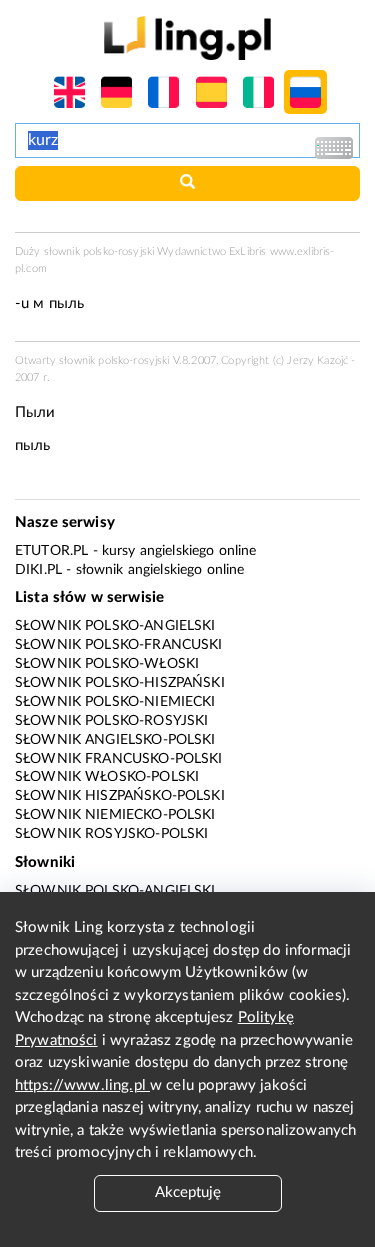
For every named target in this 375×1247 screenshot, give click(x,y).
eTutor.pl (51, 551)
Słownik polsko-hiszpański (120, 683)
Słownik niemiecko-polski (115, 815)
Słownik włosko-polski (107, 777)
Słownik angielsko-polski (115, 740)
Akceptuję (188, 1192)
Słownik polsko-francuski (119, 645)
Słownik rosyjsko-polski (111, 834)
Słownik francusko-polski (119, 759)
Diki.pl (38, 570)
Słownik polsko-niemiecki (115, 702)
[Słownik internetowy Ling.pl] (187, 37)
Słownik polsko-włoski (107, 664)
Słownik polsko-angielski (115, 626)
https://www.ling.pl (82, 1085)
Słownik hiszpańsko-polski (120, 796)
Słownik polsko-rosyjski (111, 721)
